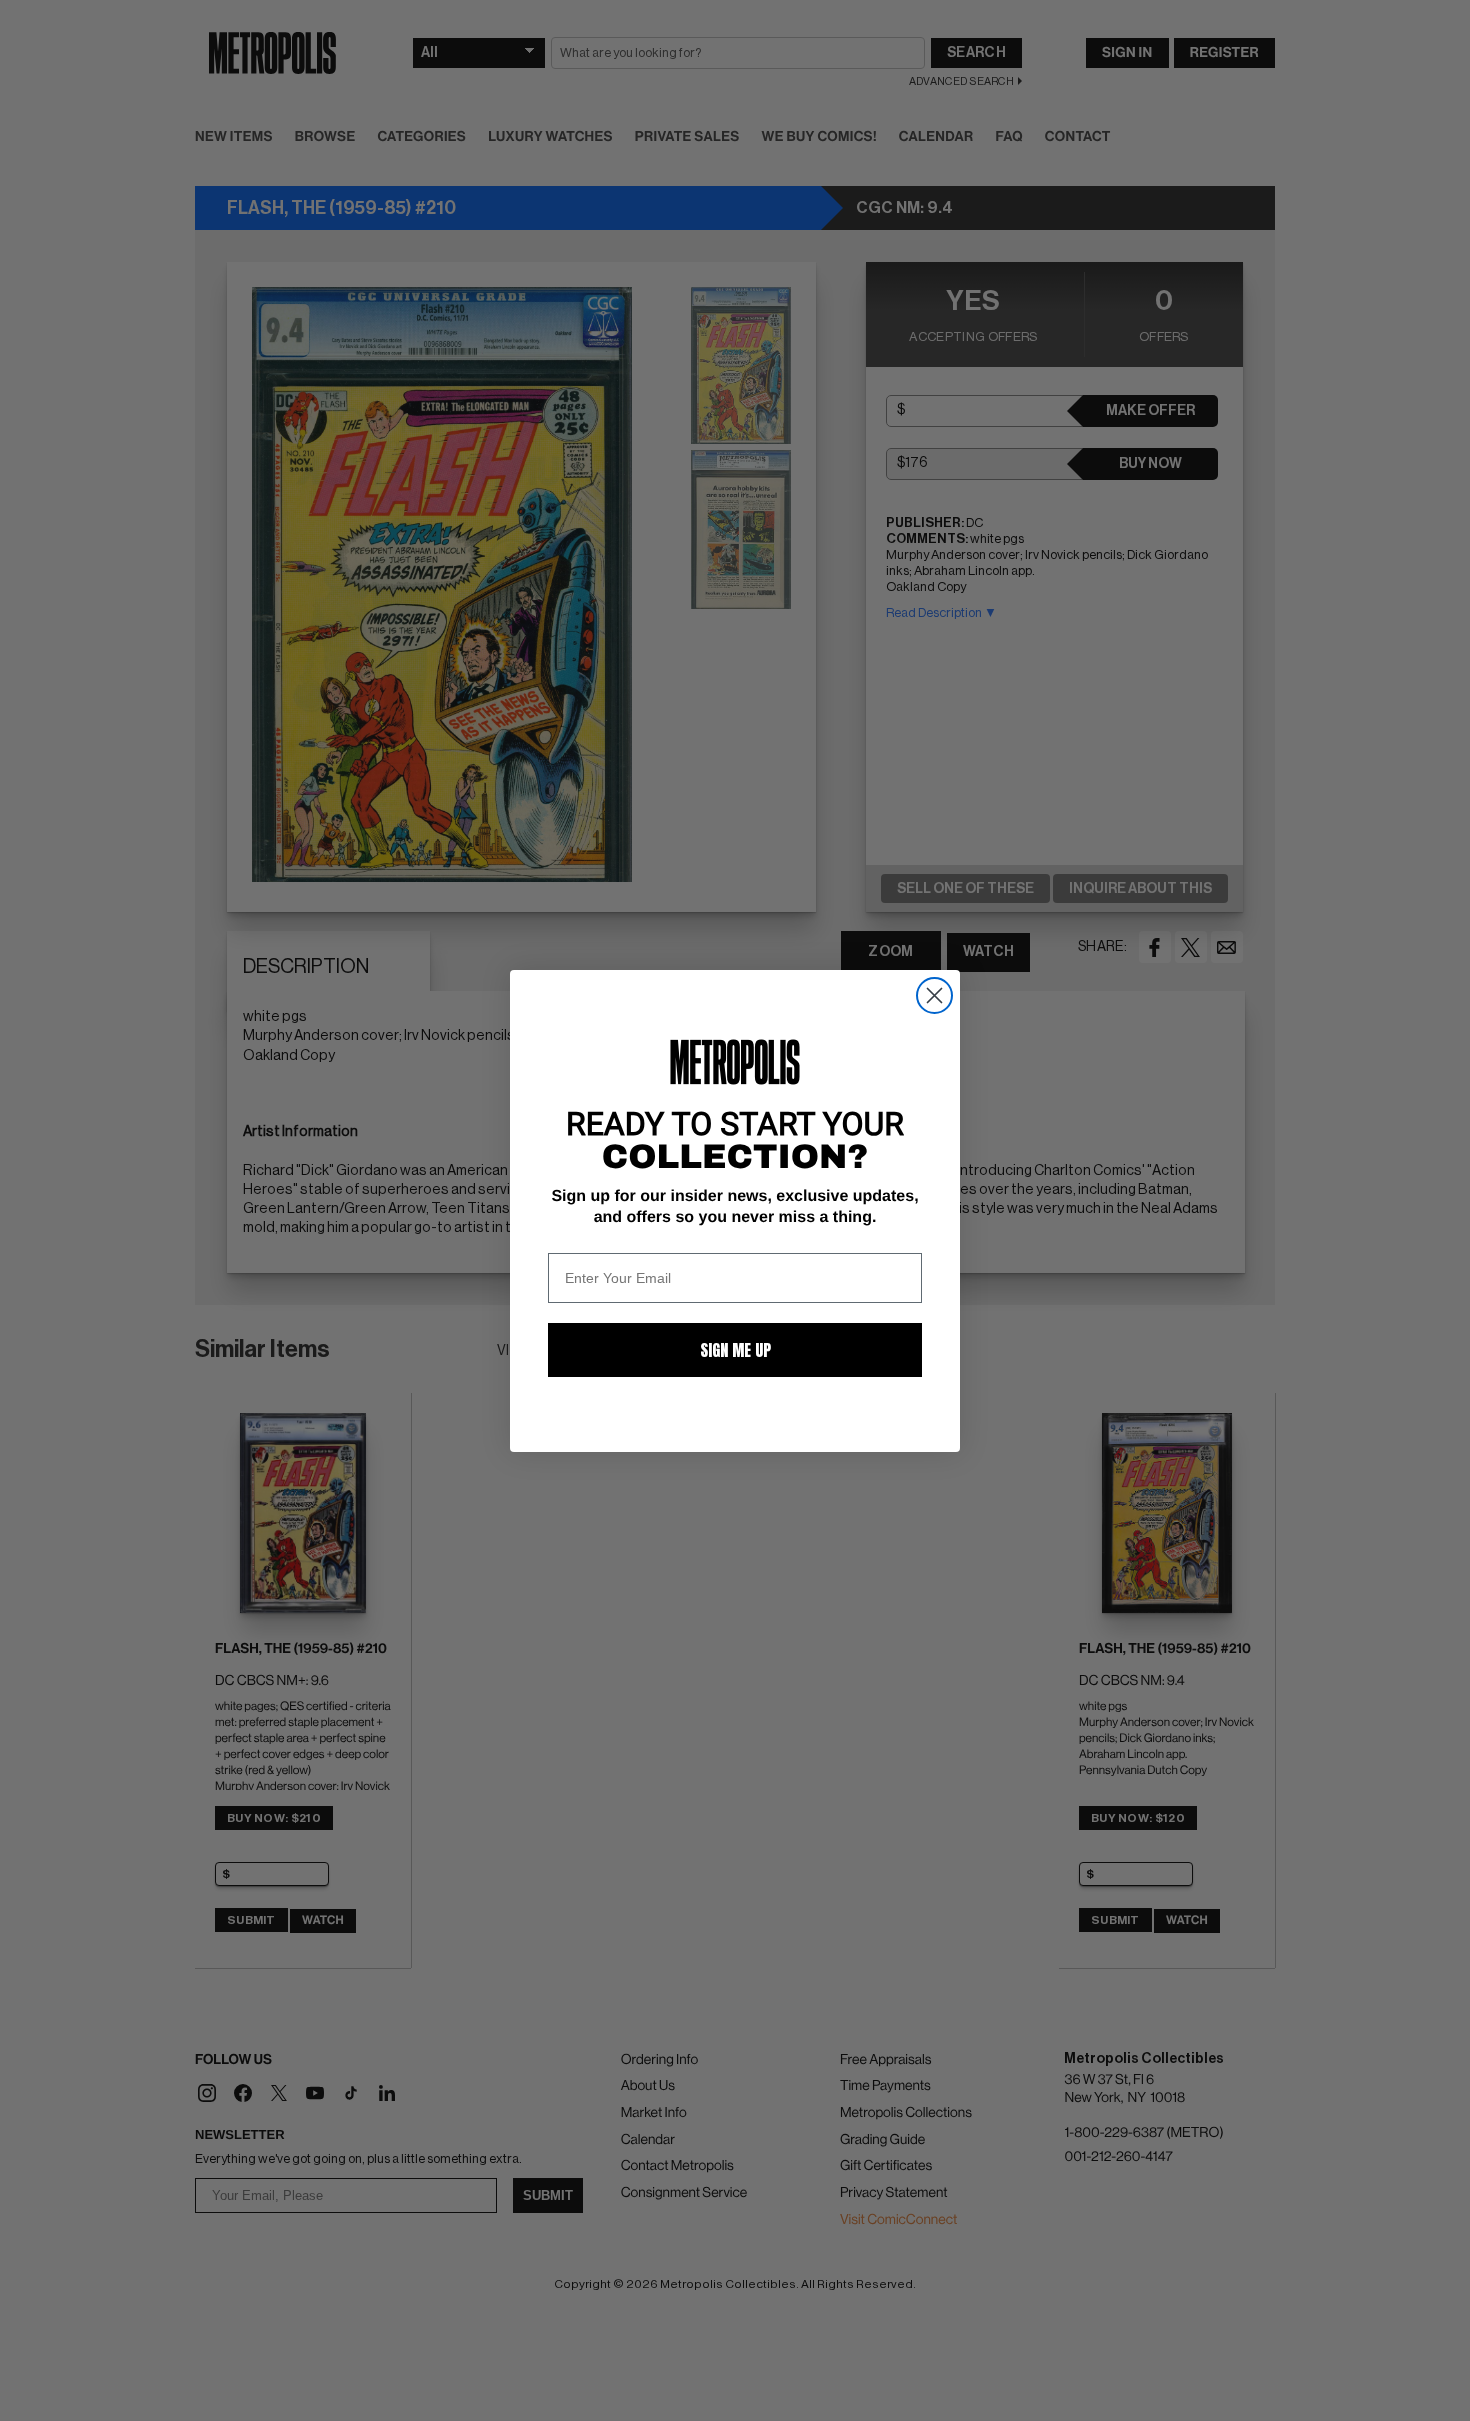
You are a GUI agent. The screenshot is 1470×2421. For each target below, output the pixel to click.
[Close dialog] (934, 995)
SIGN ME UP (735, 1350)
